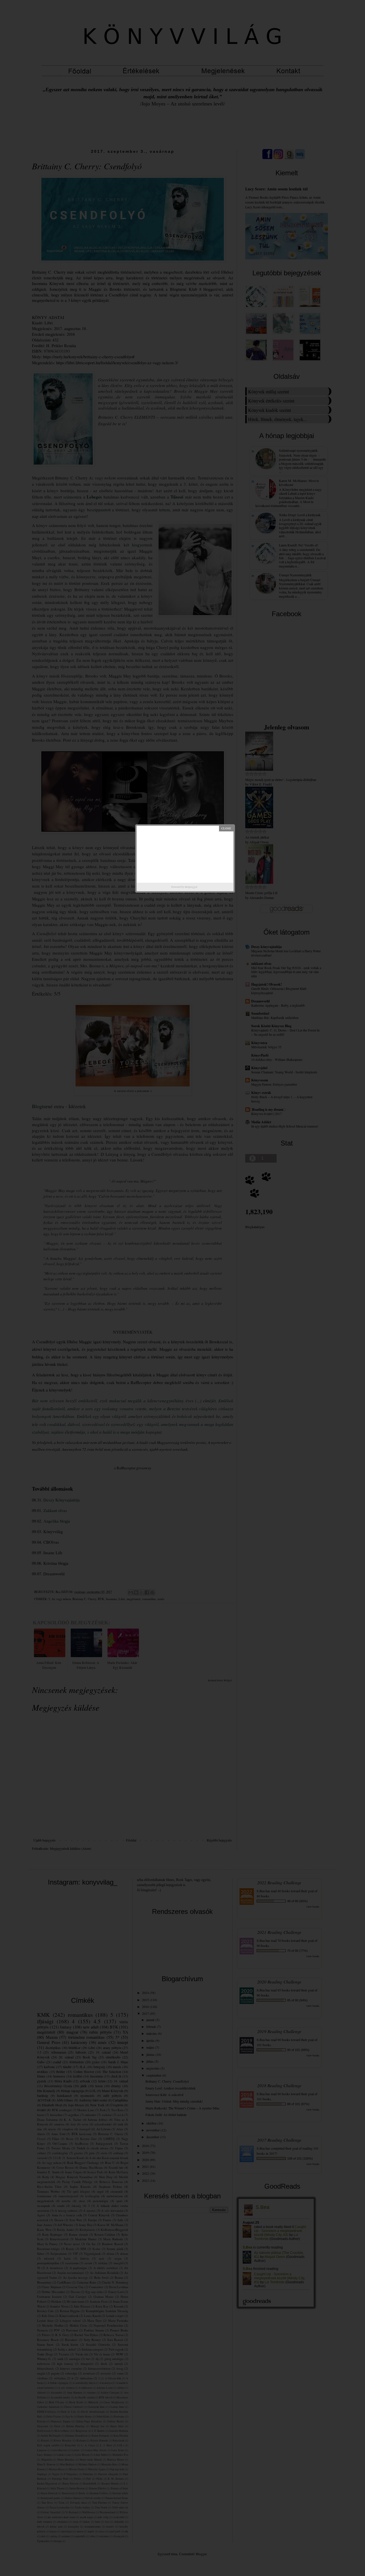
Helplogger (191, 887)
